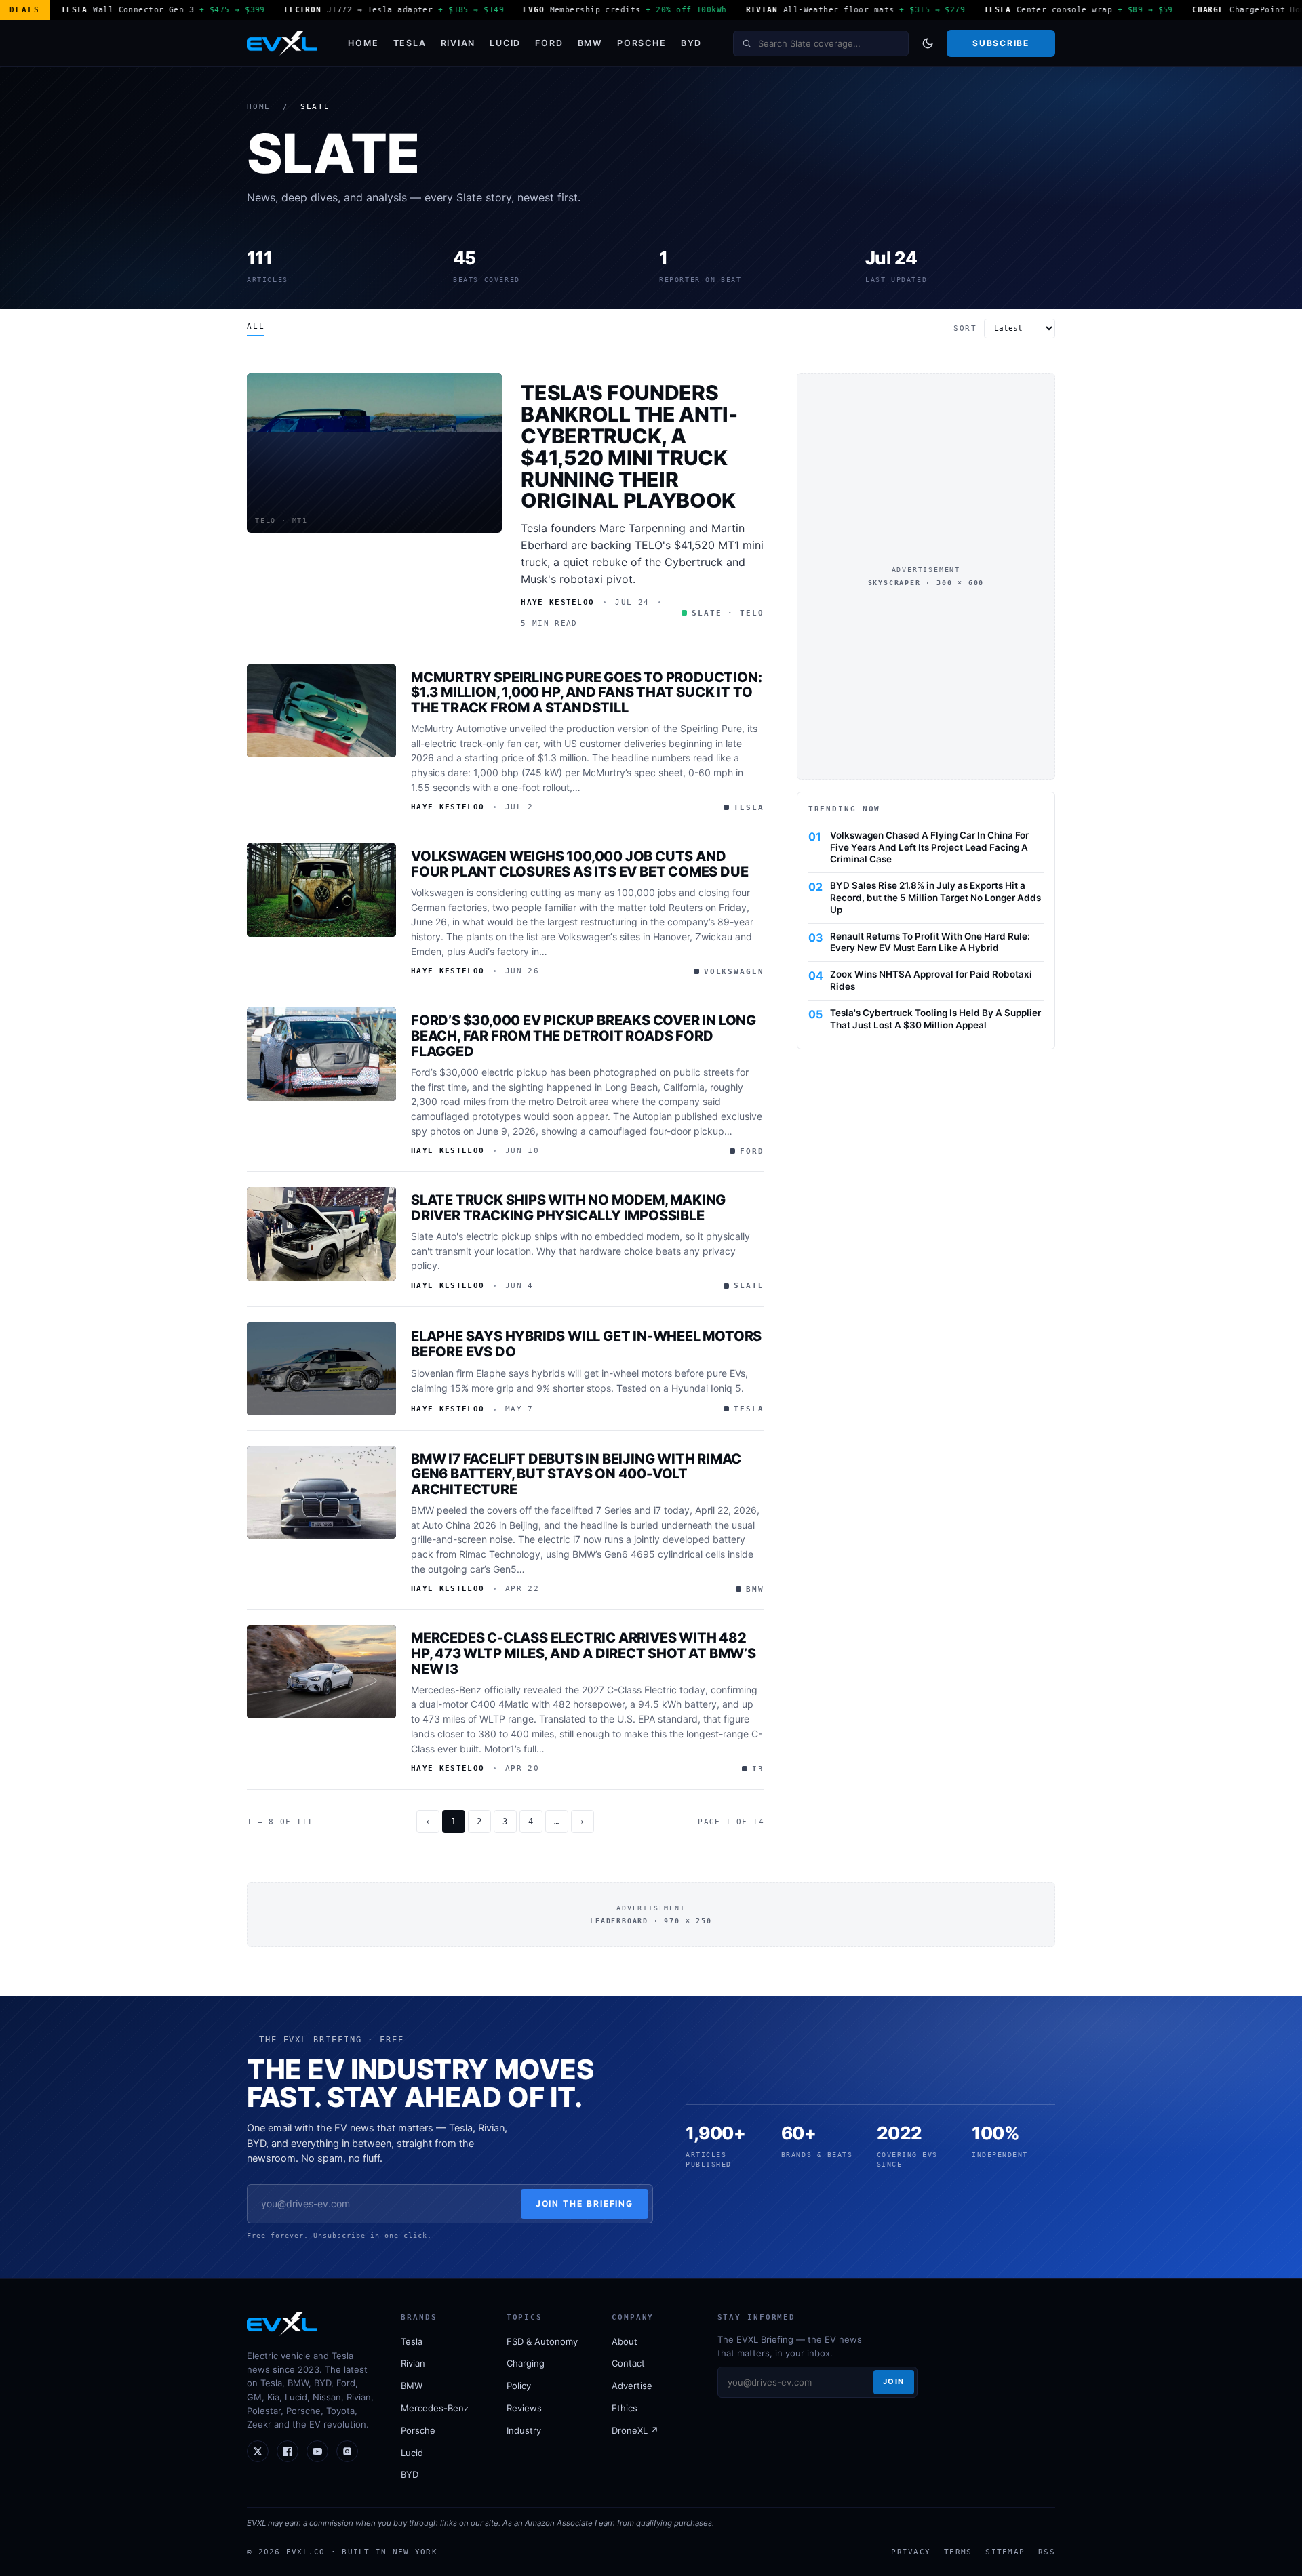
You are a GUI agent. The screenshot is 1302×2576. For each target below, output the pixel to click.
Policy (519, 2386)
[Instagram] (347, 2451)
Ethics (625, 2408)
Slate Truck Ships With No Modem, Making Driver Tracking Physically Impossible (568, 1208)
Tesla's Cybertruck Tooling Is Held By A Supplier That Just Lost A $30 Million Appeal (935, 1019)
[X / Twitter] (258, 2451)
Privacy (911, 2552)
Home (363, 43)
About (625, 2341)
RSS (1047, 2552)
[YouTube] (317, 2451)
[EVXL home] (282, 43)
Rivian (458, 43)
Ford (549, 43)
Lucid (505, 43)
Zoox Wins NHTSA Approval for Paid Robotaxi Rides (931, 980)
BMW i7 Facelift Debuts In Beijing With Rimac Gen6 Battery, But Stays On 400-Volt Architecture (576, 1474)
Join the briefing (585, 2203)
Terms (958, 2552)
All (256, 326)
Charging (526, 2363)
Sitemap (1005, 2552)
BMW (590, 43)
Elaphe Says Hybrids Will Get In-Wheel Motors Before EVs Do (586, 1344)
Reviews (524, 2408)
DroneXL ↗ (635, 2430)
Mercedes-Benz (435, 2408)
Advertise (632, 2386)
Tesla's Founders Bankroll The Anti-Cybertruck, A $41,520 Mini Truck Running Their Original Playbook (629, 446)
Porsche (642, 43)
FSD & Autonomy (542, 2341)
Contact (628, 2363)
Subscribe (1001, 43)
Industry (524, 2430)
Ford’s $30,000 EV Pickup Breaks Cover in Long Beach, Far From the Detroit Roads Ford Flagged (584, 1036)
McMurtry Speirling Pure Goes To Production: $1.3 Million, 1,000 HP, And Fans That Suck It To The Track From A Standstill (586, 693)
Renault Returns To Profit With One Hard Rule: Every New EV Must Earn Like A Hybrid (930, 942)
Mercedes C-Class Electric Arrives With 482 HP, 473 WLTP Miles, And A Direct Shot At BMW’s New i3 (584, 1653)
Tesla (410, 43)
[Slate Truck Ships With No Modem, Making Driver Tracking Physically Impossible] (321, 1234)
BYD (691, 43)
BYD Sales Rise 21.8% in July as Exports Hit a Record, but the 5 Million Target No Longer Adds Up (935, 898)
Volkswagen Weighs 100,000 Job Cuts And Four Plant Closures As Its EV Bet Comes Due (579, 864)
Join (894, 2381)
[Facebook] (288, 2451)
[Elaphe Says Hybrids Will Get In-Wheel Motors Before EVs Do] (321, 1369)
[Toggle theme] (928, 43)
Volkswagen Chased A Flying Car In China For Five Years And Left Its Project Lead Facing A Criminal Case (929, 847)
